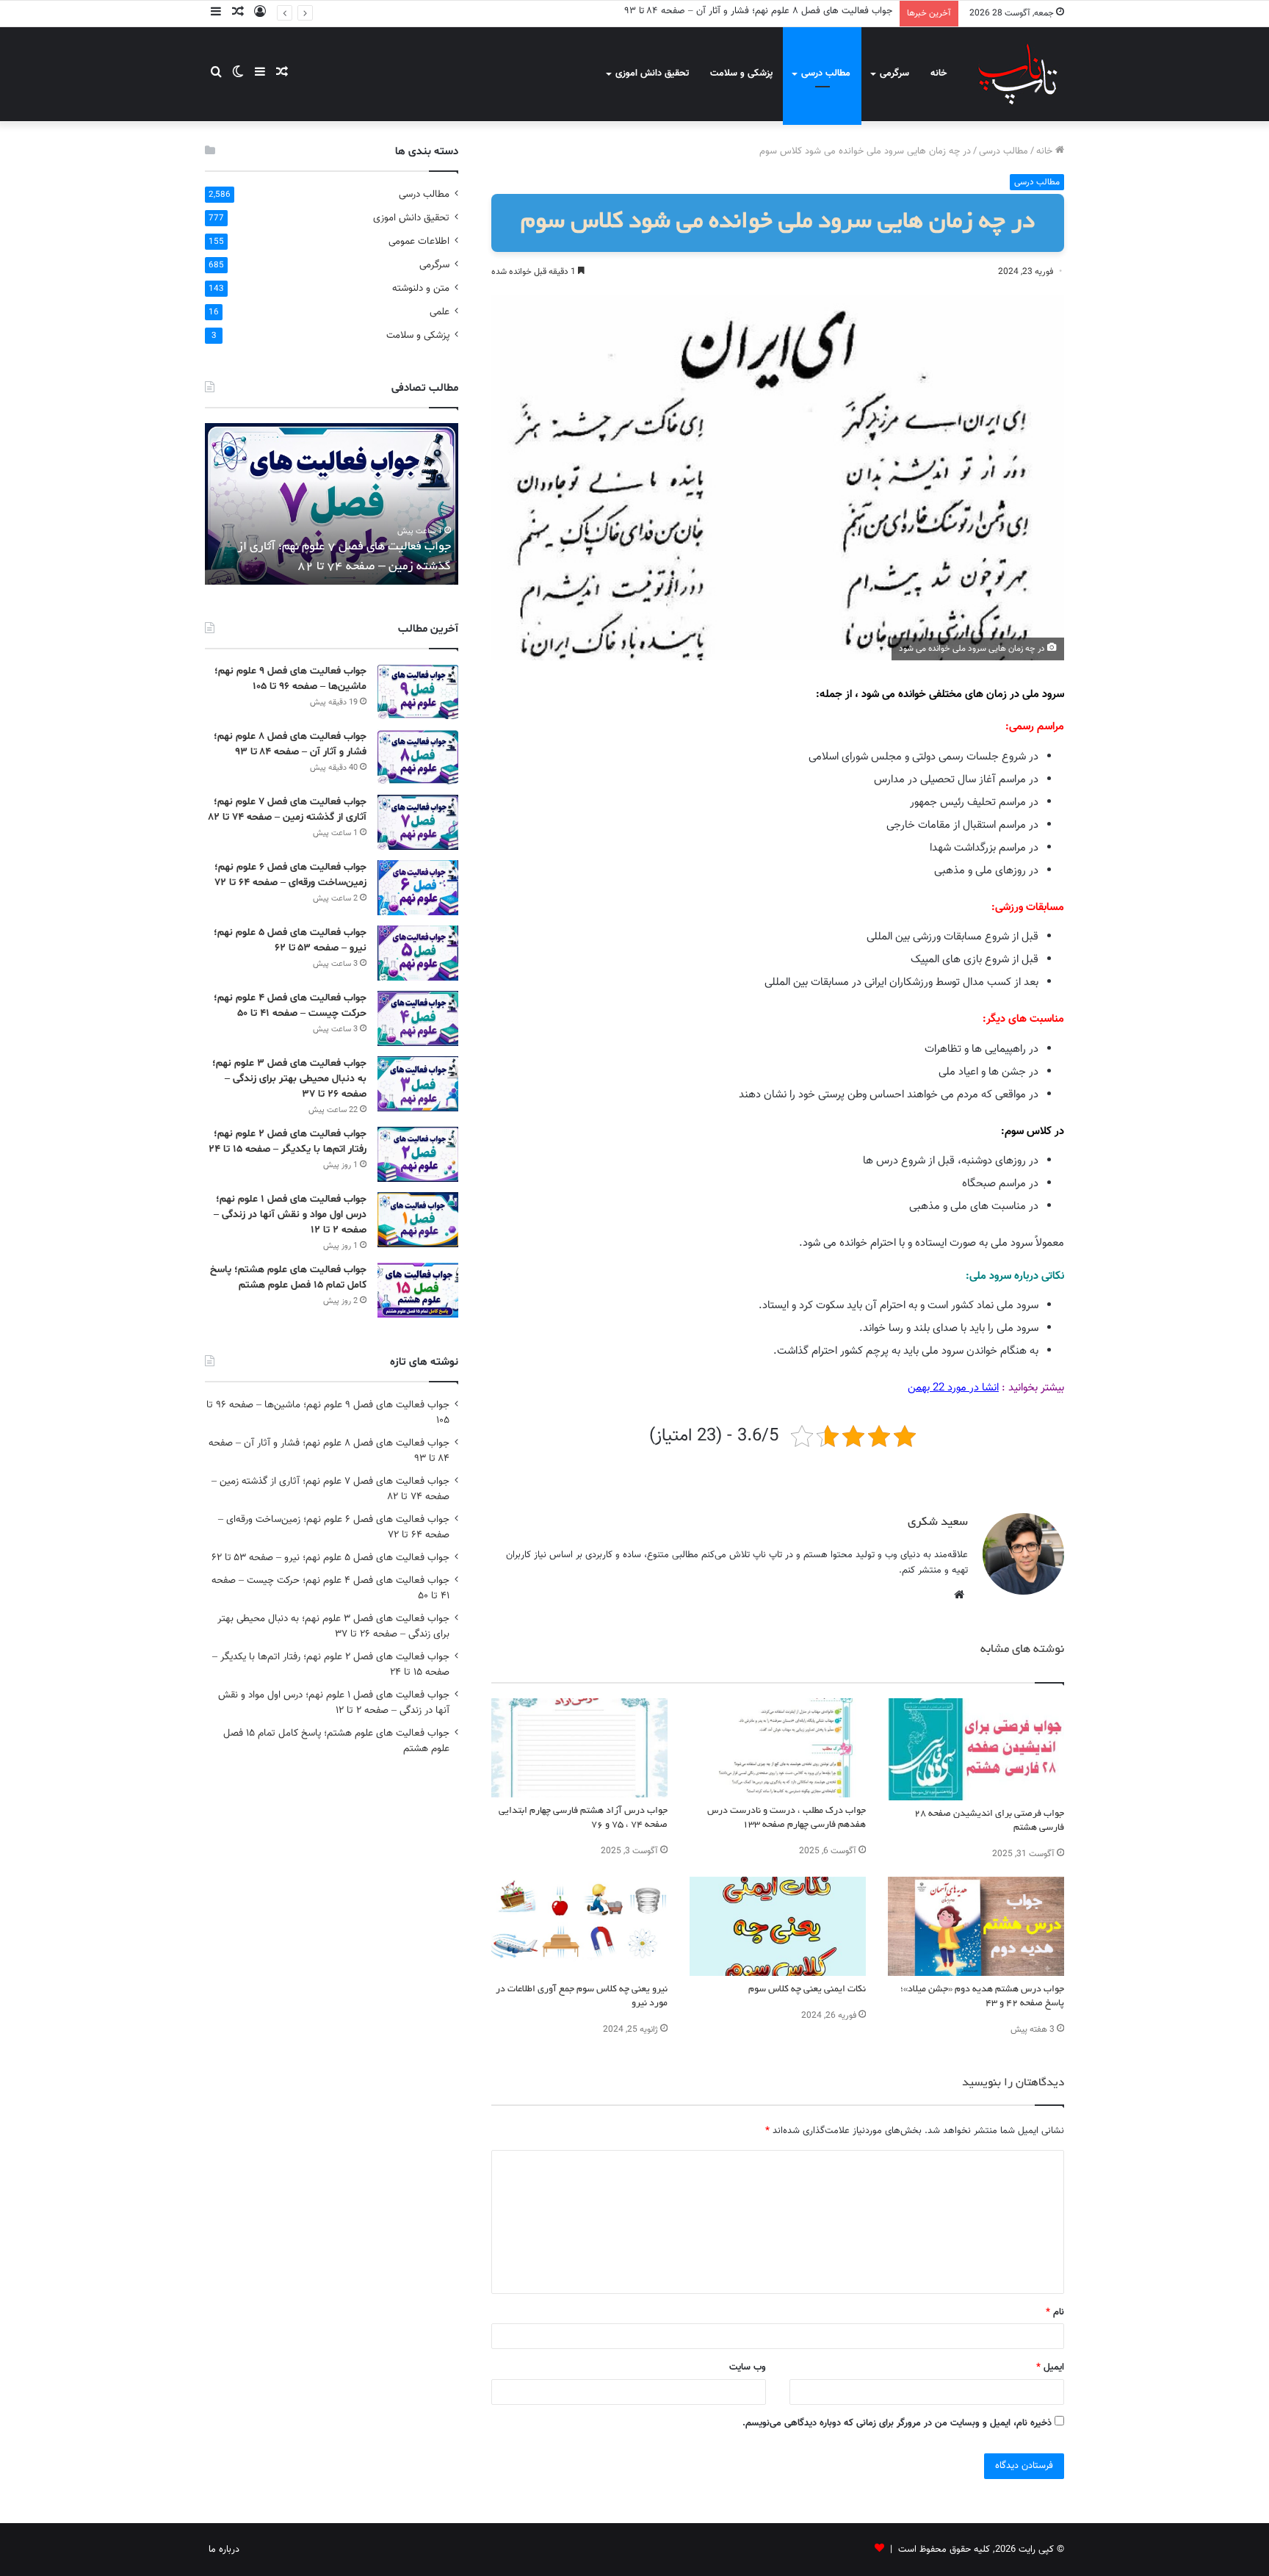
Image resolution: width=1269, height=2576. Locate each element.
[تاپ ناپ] (1018, 74)
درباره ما (224, 2550)
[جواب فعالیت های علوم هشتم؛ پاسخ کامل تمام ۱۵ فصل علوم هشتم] (418, 1290)
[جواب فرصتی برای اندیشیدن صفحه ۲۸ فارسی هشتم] (976, 1749)
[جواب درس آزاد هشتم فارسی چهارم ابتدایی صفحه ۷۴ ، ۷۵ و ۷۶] (579, 1748)
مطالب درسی (826, 73)
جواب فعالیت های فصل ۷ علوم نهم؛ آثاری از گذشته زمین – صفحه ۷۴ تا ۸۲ (746, 11)
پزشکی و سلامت (741, 73)
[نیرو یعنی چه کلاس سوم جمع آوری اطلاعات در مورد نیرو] (579, 1926)
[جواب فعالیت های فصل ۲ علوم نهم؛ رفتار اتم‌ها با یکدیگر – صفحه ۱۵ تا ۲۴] (418, 1154)
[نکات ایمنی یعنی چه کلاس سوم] (778, 1926)
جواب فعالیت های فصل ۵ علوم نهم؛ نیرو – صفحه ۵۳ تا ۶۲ (330, 1558)
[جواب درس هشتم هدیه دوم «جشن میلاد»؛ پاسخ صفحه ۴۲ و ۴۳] (976, 1926)
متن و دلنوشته (421, 288)
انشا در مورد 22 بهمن (953, 1388)
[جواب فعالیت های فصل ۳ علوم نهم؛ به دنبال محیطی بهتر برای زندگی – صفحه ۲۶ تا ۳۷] (418, 1084)
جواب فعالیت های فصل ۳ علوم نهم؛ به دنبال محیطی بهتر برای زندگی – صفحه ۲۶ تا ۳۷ (289, 1079)
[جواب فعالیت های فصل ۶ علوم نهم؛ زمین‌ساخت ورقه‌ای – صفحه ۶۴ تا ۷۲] (418, 888)
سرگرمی (894, 73)
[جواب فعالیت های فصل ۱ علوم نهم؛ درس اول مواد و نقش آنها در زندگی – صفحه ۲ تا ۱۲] (418, 1220)
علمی (440, 312)
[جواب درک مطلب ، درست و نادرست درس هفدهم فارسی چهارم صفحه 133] (778, 1748)
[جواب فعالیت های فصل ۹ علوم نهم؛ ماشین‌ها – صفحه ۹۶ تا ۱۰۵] (418, 692)
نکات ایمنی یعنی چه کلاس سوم (807, 1990)
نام (1055, 2312)
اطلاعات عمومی (419, 241)
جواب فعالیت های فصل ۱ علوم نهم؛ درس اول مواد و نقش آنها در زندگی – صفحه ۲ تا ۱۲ (290, 1215)
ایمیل (1050, 2367)
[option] (332, 504)
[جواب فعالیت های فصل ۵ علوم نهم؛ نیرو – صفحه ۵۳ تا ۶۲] (418, 953)
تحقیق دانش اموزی (652, 73)
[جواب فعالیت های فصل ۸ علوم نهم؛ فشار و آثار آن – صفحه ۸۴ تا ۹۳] (418, 757)
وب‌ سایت (748, 2367)
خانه (939, 73)
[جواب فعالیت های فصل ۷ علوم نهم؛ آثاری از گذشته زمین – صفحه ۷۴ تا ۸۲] (418, 822)
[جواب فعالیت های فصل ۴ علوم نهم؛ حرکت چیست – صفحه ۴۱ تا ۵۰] (418, 1018)
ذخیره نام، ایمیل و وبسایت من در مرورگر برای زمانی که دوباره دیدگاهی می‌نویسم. (897, 2423)
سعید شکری (938, 1523)
